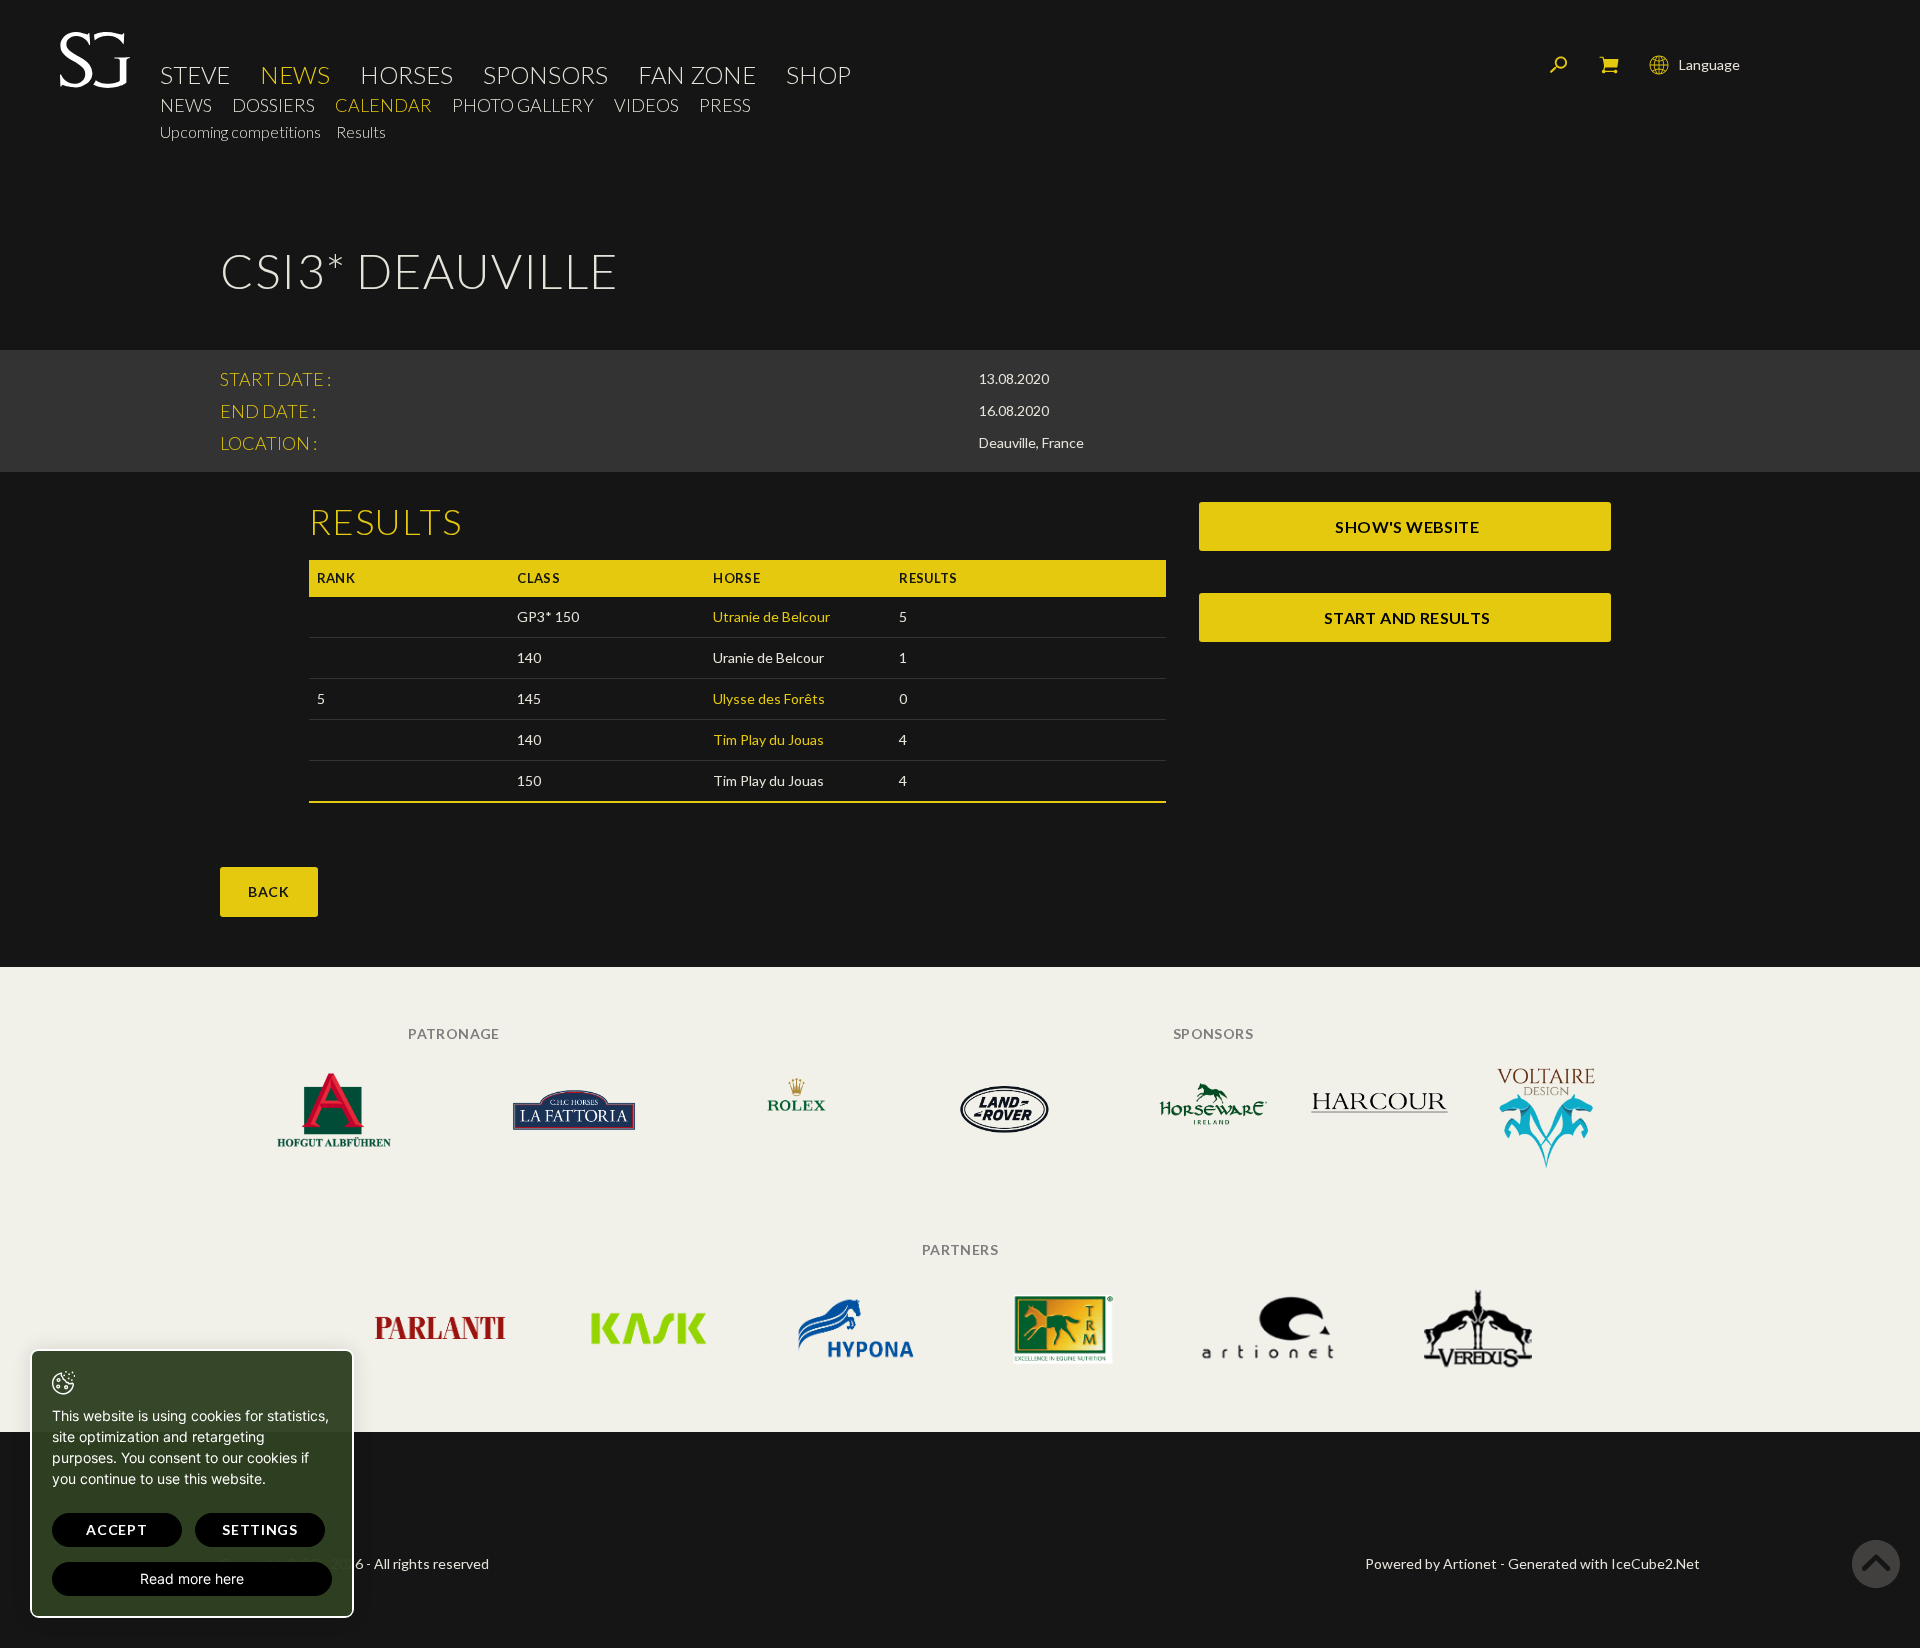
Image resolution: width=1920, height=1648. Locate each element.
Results (361, 131)
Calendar (383, 105)
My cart (1609, 65)
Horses (406, 75)
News (295, 75)
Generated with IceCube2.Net (1604, 1563)
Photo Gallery (523, 105)
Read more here (192, 1578)
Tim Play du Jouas (768, 739)
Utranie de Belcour (771, 616)
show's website (1407, 526)
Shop (818, 75)
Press (725, 105)
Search (1559, 65)
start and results (1407, 617)
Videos (646, 105)
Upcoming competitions (240, 131)
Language (1709, 64)
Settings (260, 1529)
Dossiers (273, 105)
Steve (195, 75)
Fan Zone (697, 75)
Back (269, 891)
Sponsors (545, 75)
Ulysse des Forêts (769, 698)
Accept (116, 1529)
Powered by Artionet (1431, 1563)
